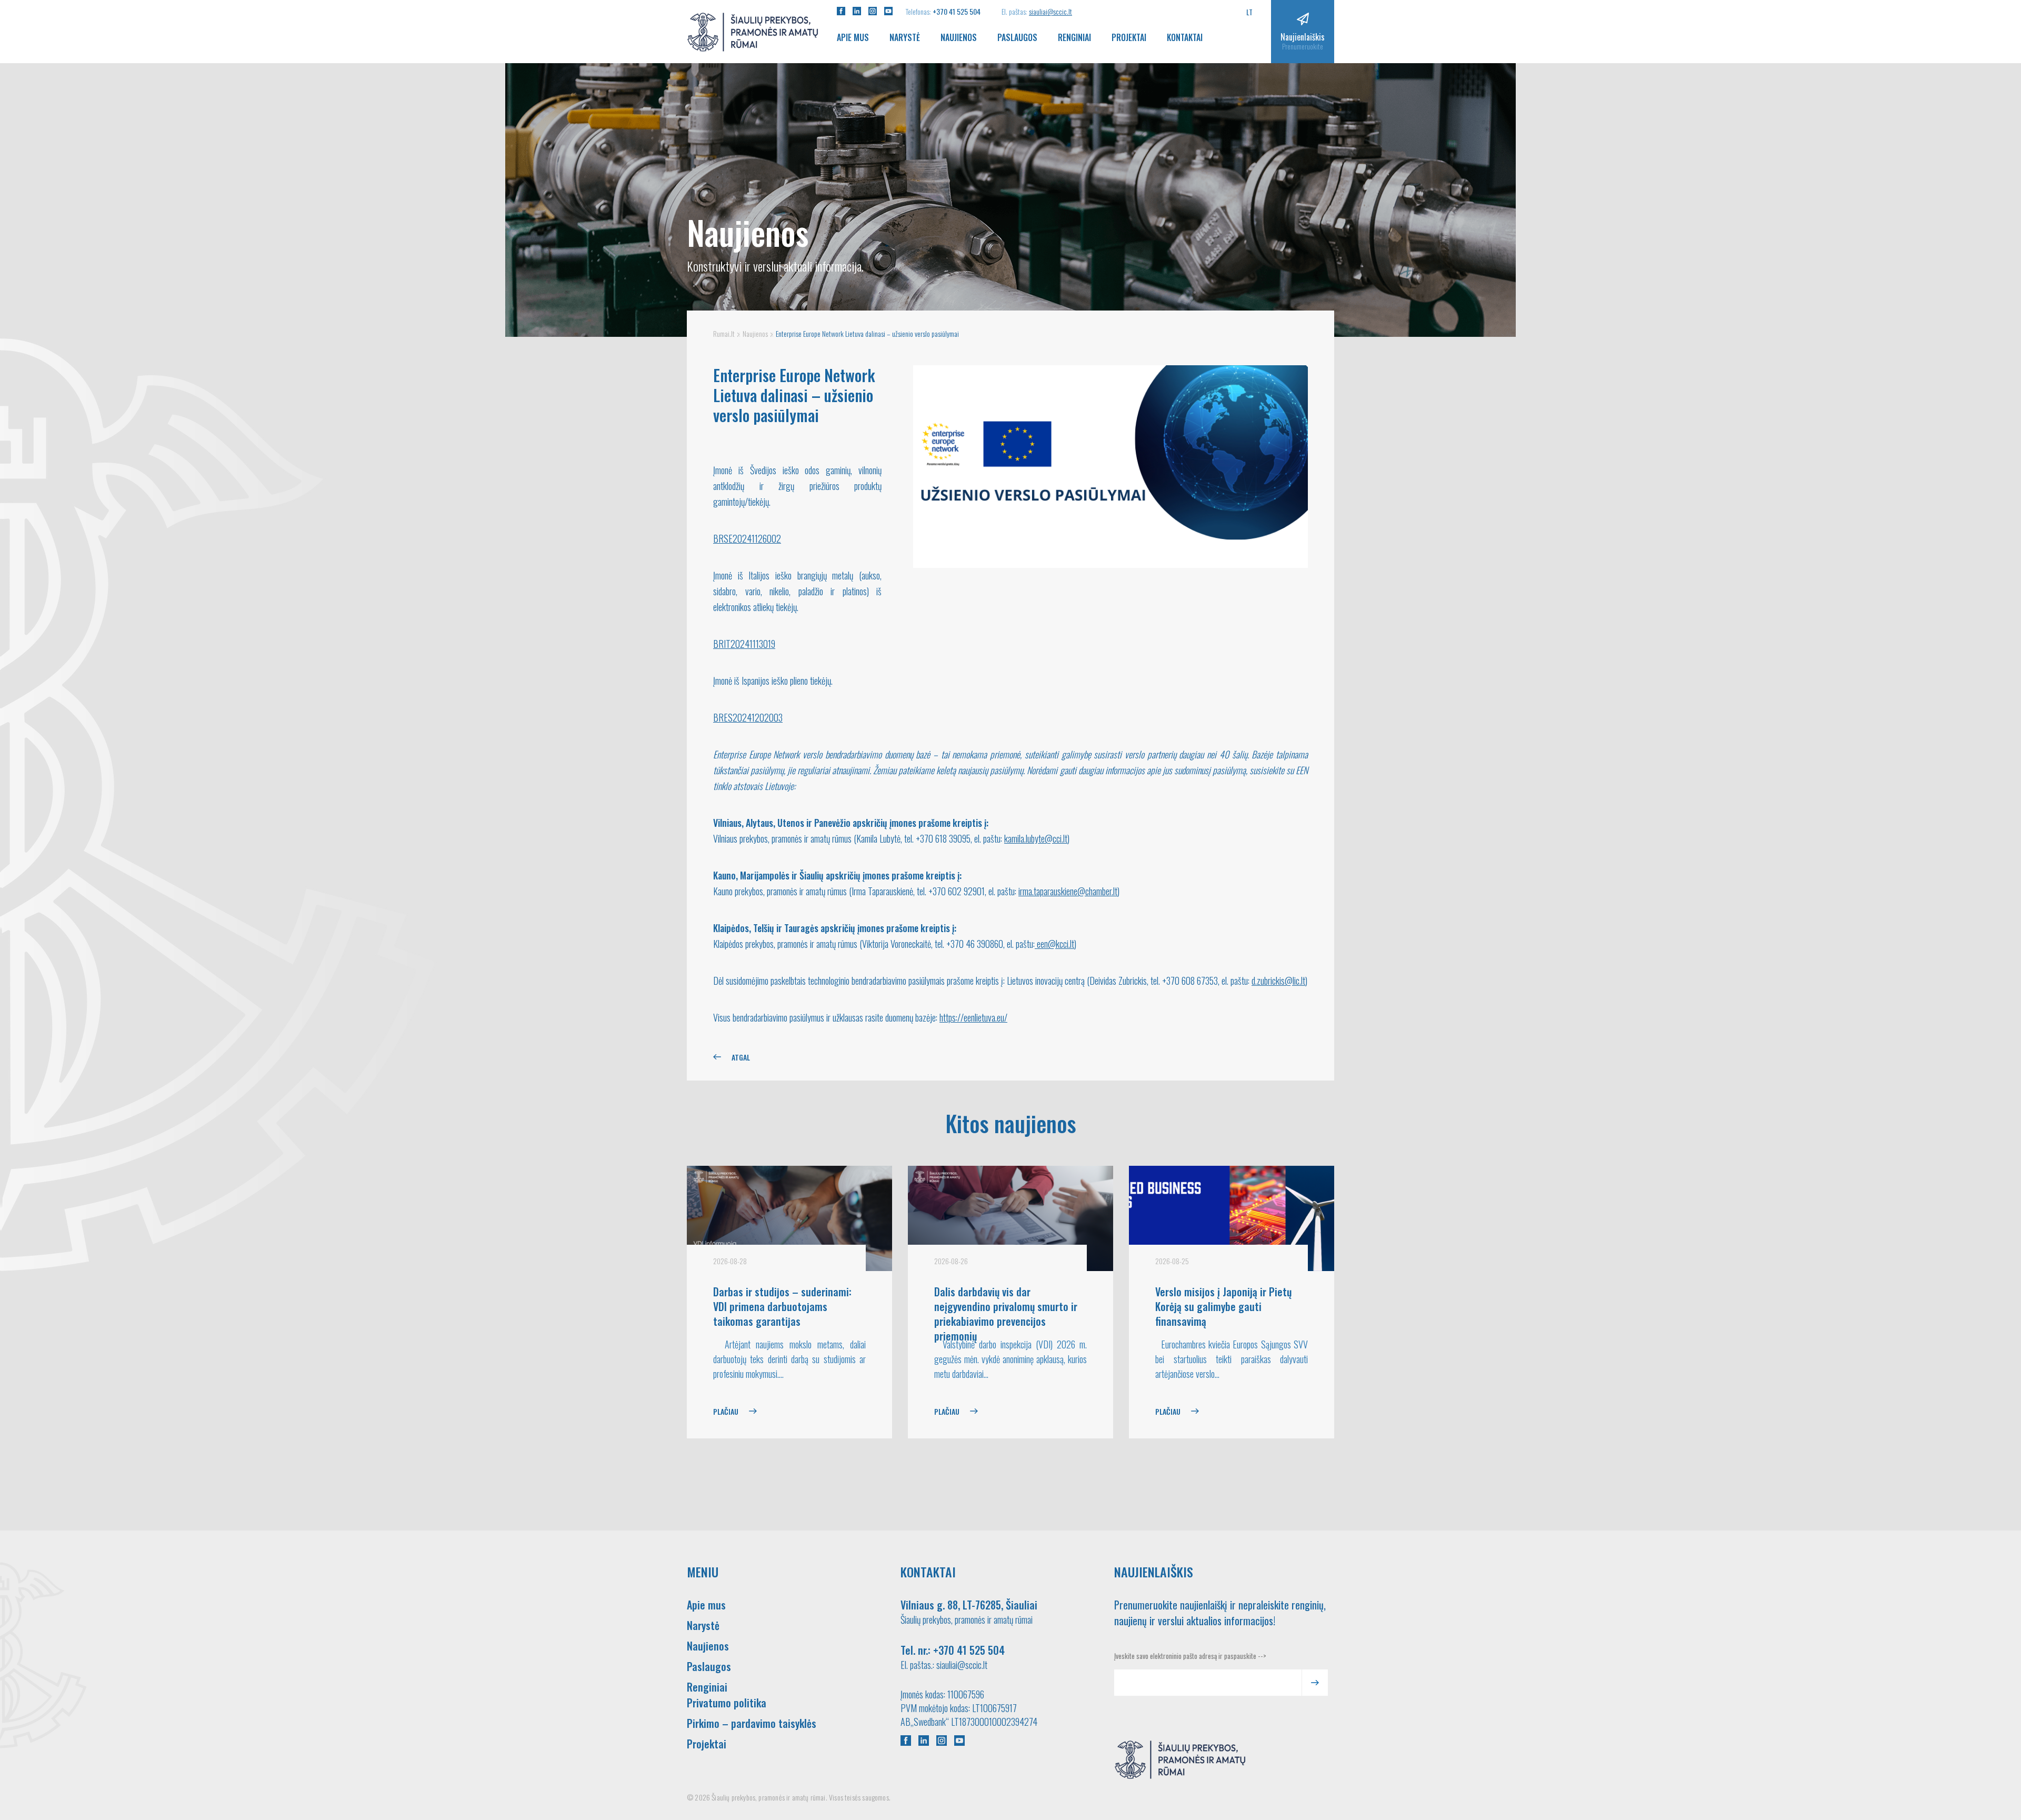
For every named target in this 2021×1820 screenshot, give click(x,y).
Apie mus (853, 37)
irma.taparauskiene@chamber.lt (1068, 891)
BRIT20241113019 (744, 644)
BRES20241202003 (748, 717)
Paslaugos (1017, 37)
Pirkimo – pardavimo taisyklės (752, 1723)
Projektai (1129, 37)
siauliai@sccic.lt (1050, 11)
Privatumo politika (727, 1703)
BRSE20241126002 (747, 538)
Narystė (905, 37)
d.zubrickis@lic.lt (1278, 981)
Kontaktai (1185, 37)
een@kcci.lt (1054, 944)
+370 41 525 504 (957, 11)
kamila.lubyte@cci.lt (1036, 838)
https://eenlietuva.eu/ (973, 1017)
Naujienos (959, 37)
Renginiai (1074, 37)
